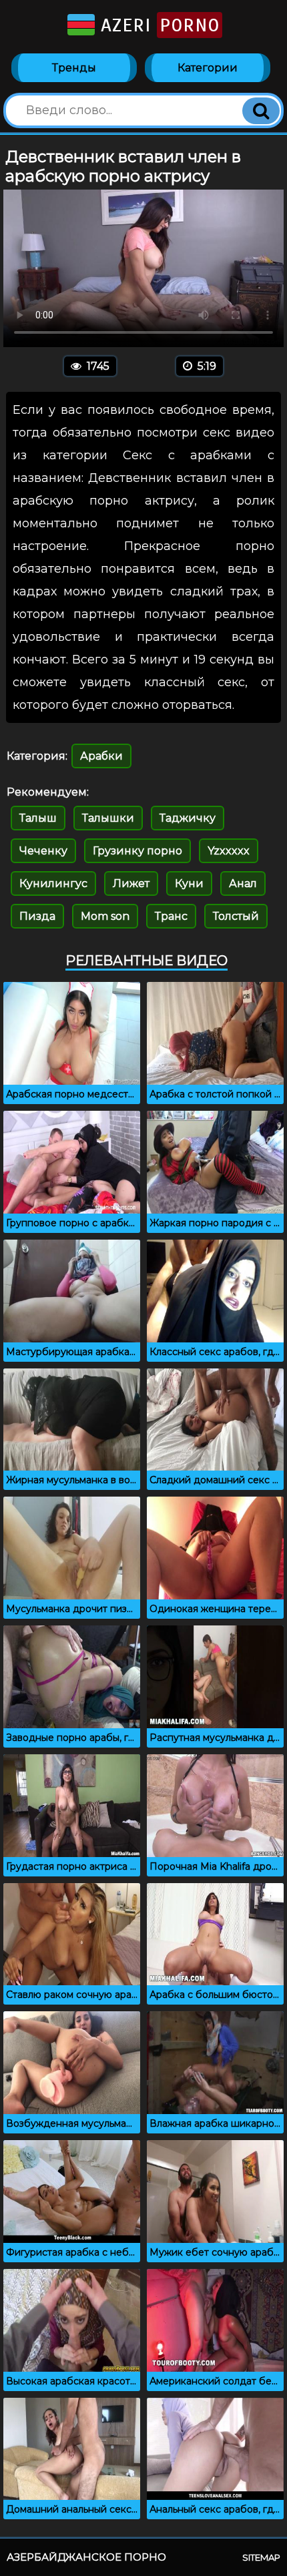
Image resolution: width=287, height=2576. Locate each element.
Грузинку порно (137, 851)
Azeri (157, 25)
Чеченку (43, 851)
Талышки (108, 818)
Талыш (38, 818)
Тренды (74, 68)
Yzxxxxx (229, 851)
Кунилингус (53, 883)
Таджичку (188, 818)
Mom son (105, 916)
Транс (171, 916)
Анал (243, 883)
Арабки (101, 756)
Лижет (131, 883)
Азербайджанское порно (86, 2557)
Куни (189, 883)
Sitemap (261, 2557)
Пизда (37, 916)
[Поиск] (261, 111)
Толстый (236, 916)
